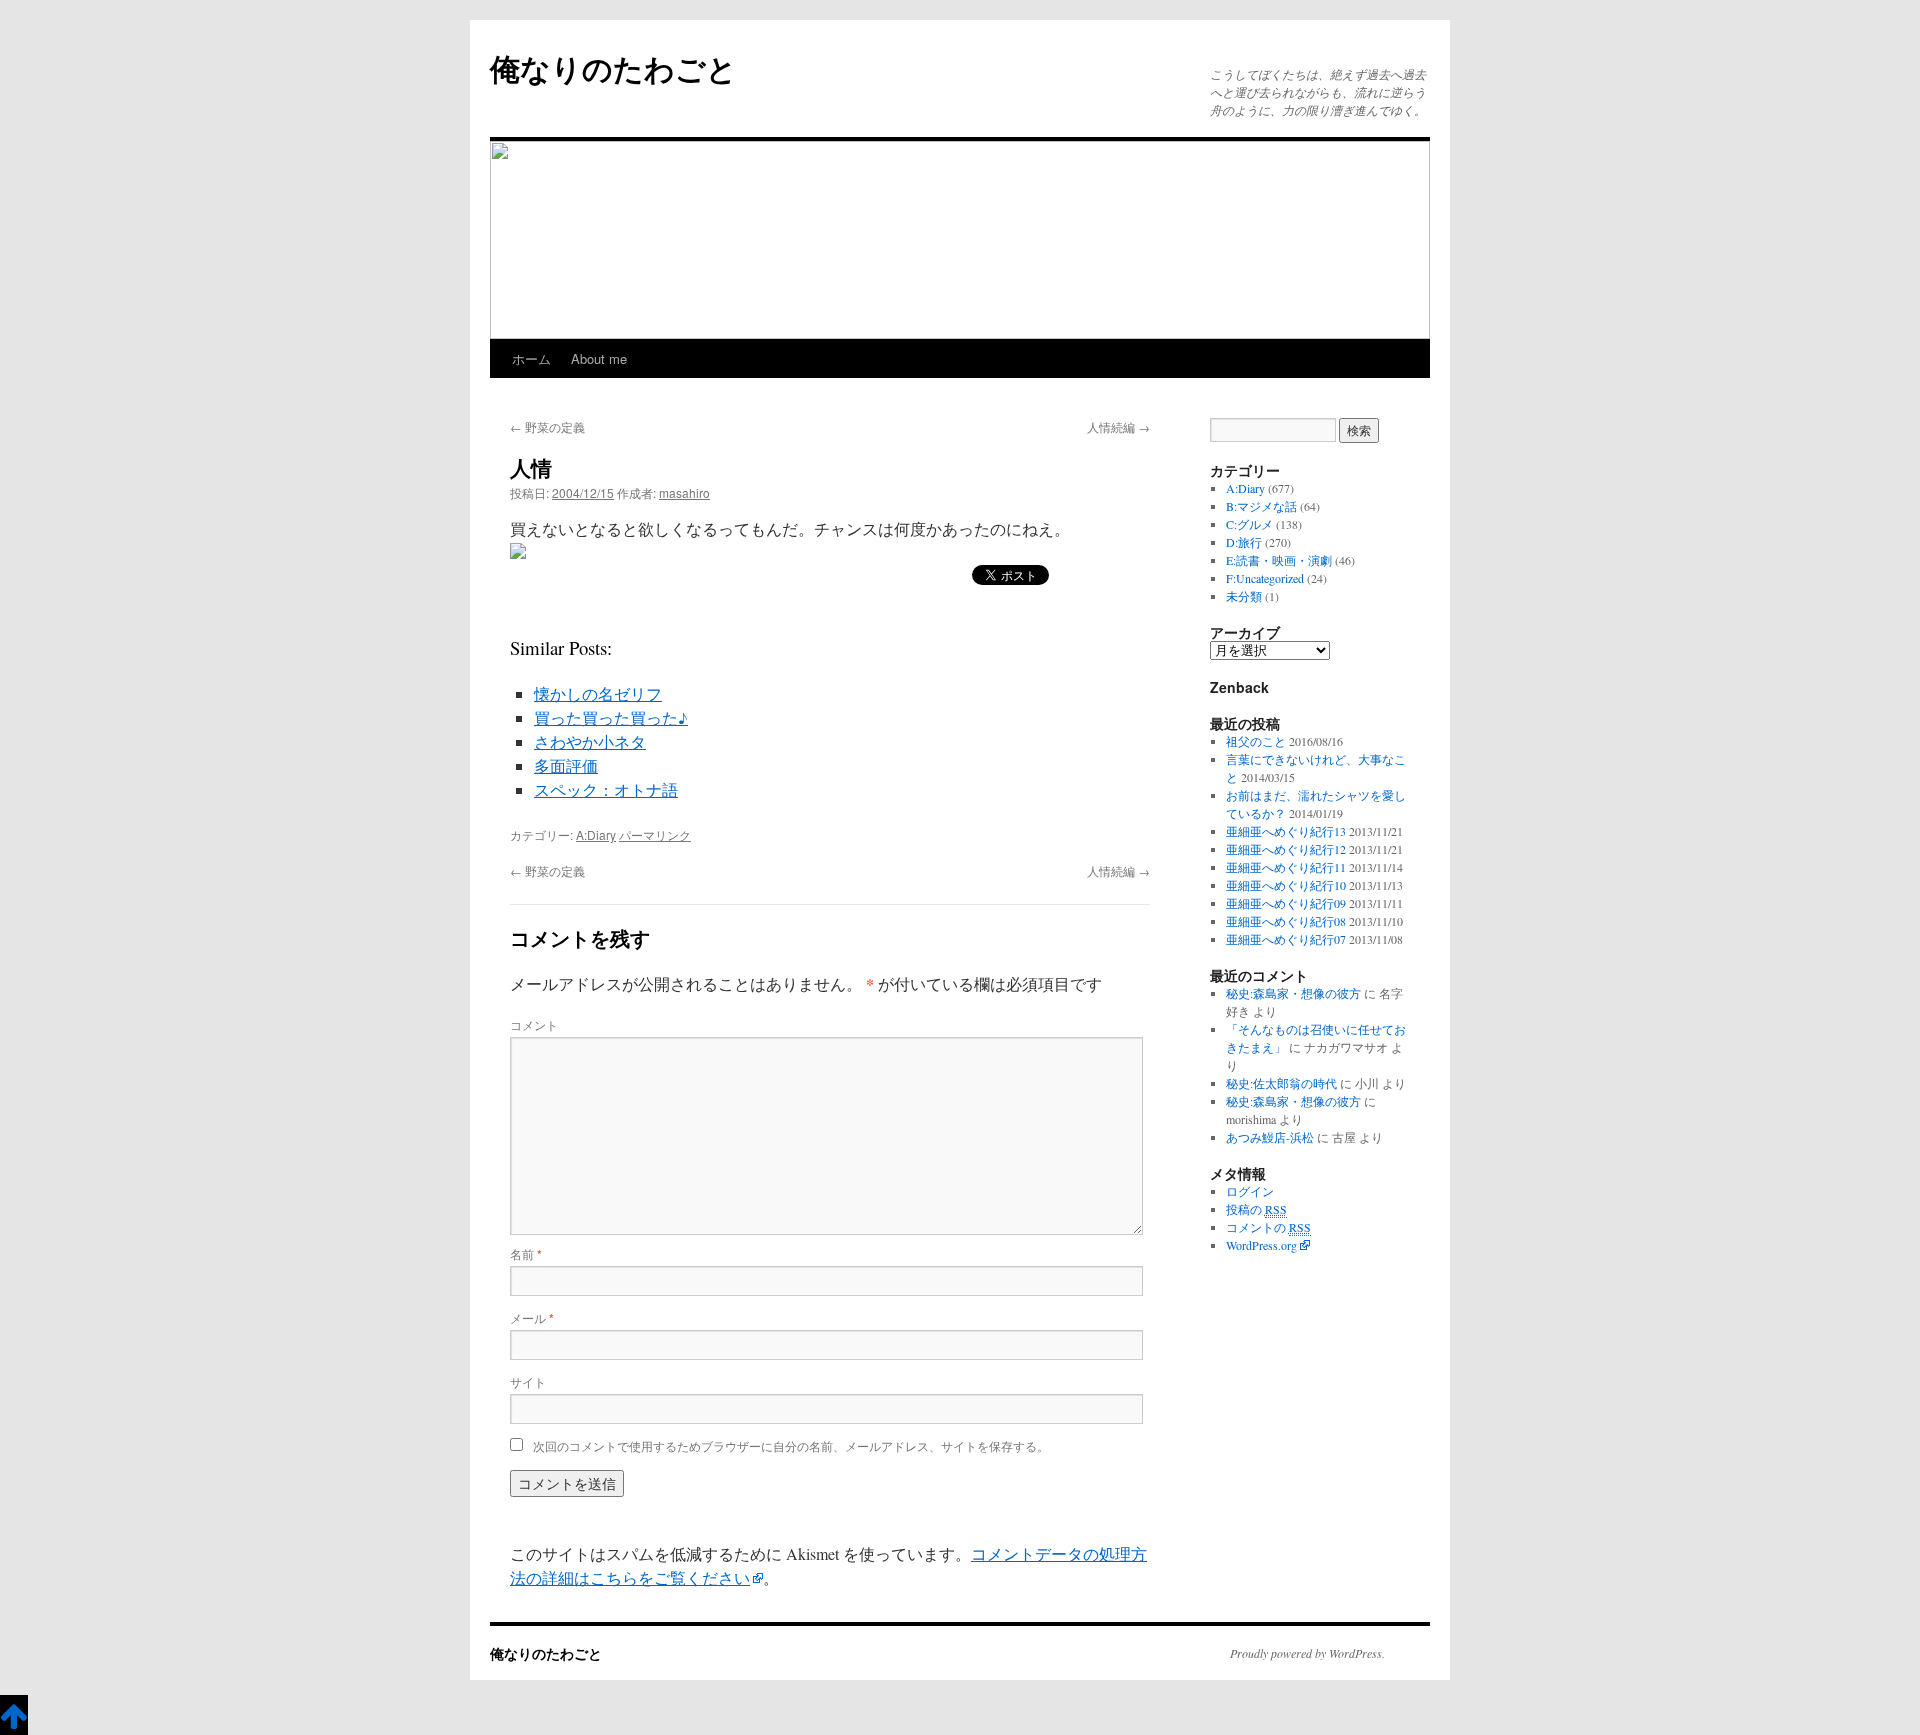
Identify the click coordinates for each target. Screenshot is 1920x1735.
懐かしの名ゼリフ (598, 693)
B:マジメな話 (1261, 506)
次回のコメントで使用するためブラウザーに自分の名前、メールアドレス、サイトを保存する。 (791, 1445)
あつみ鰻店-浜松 (1270, 1137)
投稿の (1256, 1209)
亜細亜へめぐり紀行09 (1286, 903)
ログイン (1250, 1191)
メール (532, 1317)
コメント (534, 1024)
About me (599, 358)
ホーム (531, 358)
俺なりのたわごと (613, 67)
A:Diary (596, 834)
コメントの (1268, 1227)
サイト (528, 1381)
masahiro (684, 492)
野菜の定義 (547, 426)
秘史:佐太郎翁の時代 (1281, 1083)
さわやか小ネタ (590, 741)
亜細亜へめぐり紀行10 (1286, 885)
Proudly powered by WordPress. (1307, 1653)
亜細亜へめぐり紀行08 (1286, 921)
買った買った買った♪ (611, 717)
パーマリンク (655, 834)
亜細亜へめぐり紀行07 (1286, 939)
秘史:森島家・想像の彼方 (1293, 993)
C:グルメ (1249, 524)
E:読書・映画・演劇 (1279, 560)
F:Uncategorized (1265, 578)
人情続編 (1118, 426)
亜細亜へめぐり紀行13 (1286, 831)
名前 (526, 1253)
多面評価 (566, 765)
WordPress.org (1261, 1245)
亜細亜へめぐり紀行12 (1286, 849)
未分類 (1244, 596)
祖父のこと (1256, 741)
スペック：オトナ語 (606, 789)
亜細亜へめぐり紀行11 (1286, 867)
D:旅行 (1244, 542)
